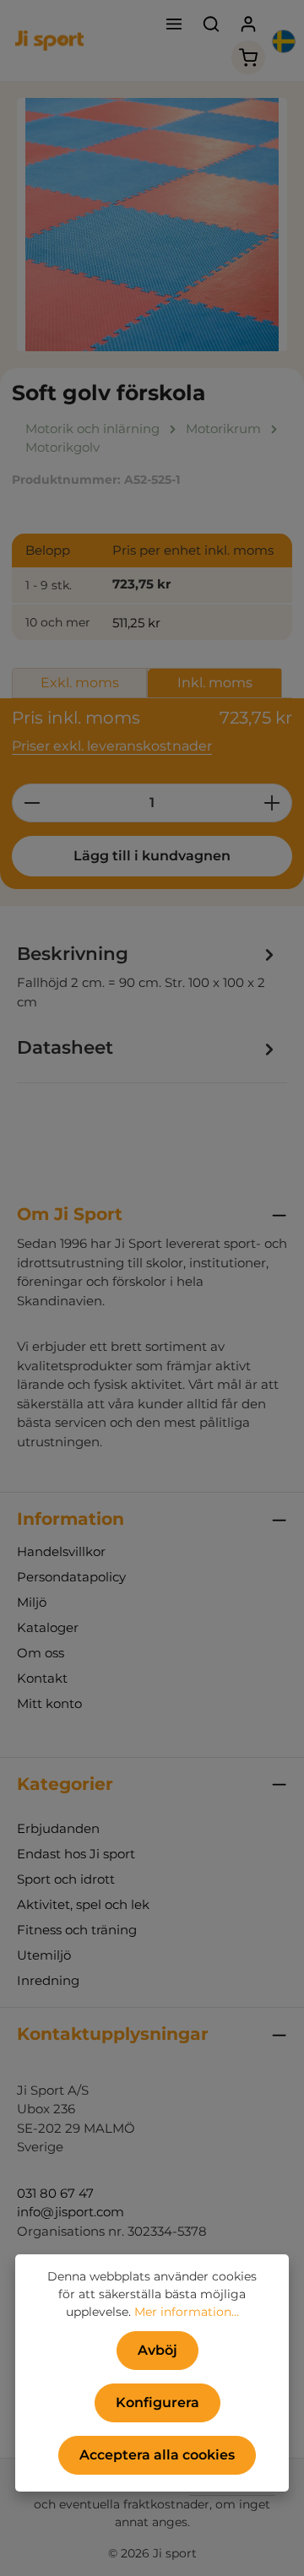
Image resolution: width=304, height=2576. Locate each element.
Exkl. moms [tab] (80, 683)
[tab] (148, 976)
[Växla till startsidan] (49, 41)
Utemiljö (44, 1955)
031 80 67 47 (55, 2193)
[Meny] (174, 24)
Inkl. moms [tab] (215, 683)
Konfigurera (157, 2402)
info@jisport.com (71, 2212)
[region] (152, 225)
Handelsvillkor (61, 1551)
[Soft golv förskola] (152, 225)
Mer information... (187, 2312)
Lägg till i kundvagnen (152, 856)
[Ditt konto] (248, 24)
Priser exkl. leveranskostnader (112, 746)
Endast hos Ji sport (76, 1854)
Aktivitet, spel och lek (83, 1904)
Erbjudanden (58, 1828)
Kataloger (48, 1627)
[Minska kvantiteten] (32, 803)
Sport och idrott (66, 1879)
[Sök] (211, 24)
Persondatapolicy (71, 1577)
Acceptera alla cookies (157, 2455)
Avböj (157, 2350)
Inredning (48, 1980)
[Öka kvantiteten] (272, 803)
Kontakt (42, 1678)
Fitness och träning (77, 1930)
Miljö (32, 1602)
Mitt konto (49, 1703)
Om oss (41, 1653)
